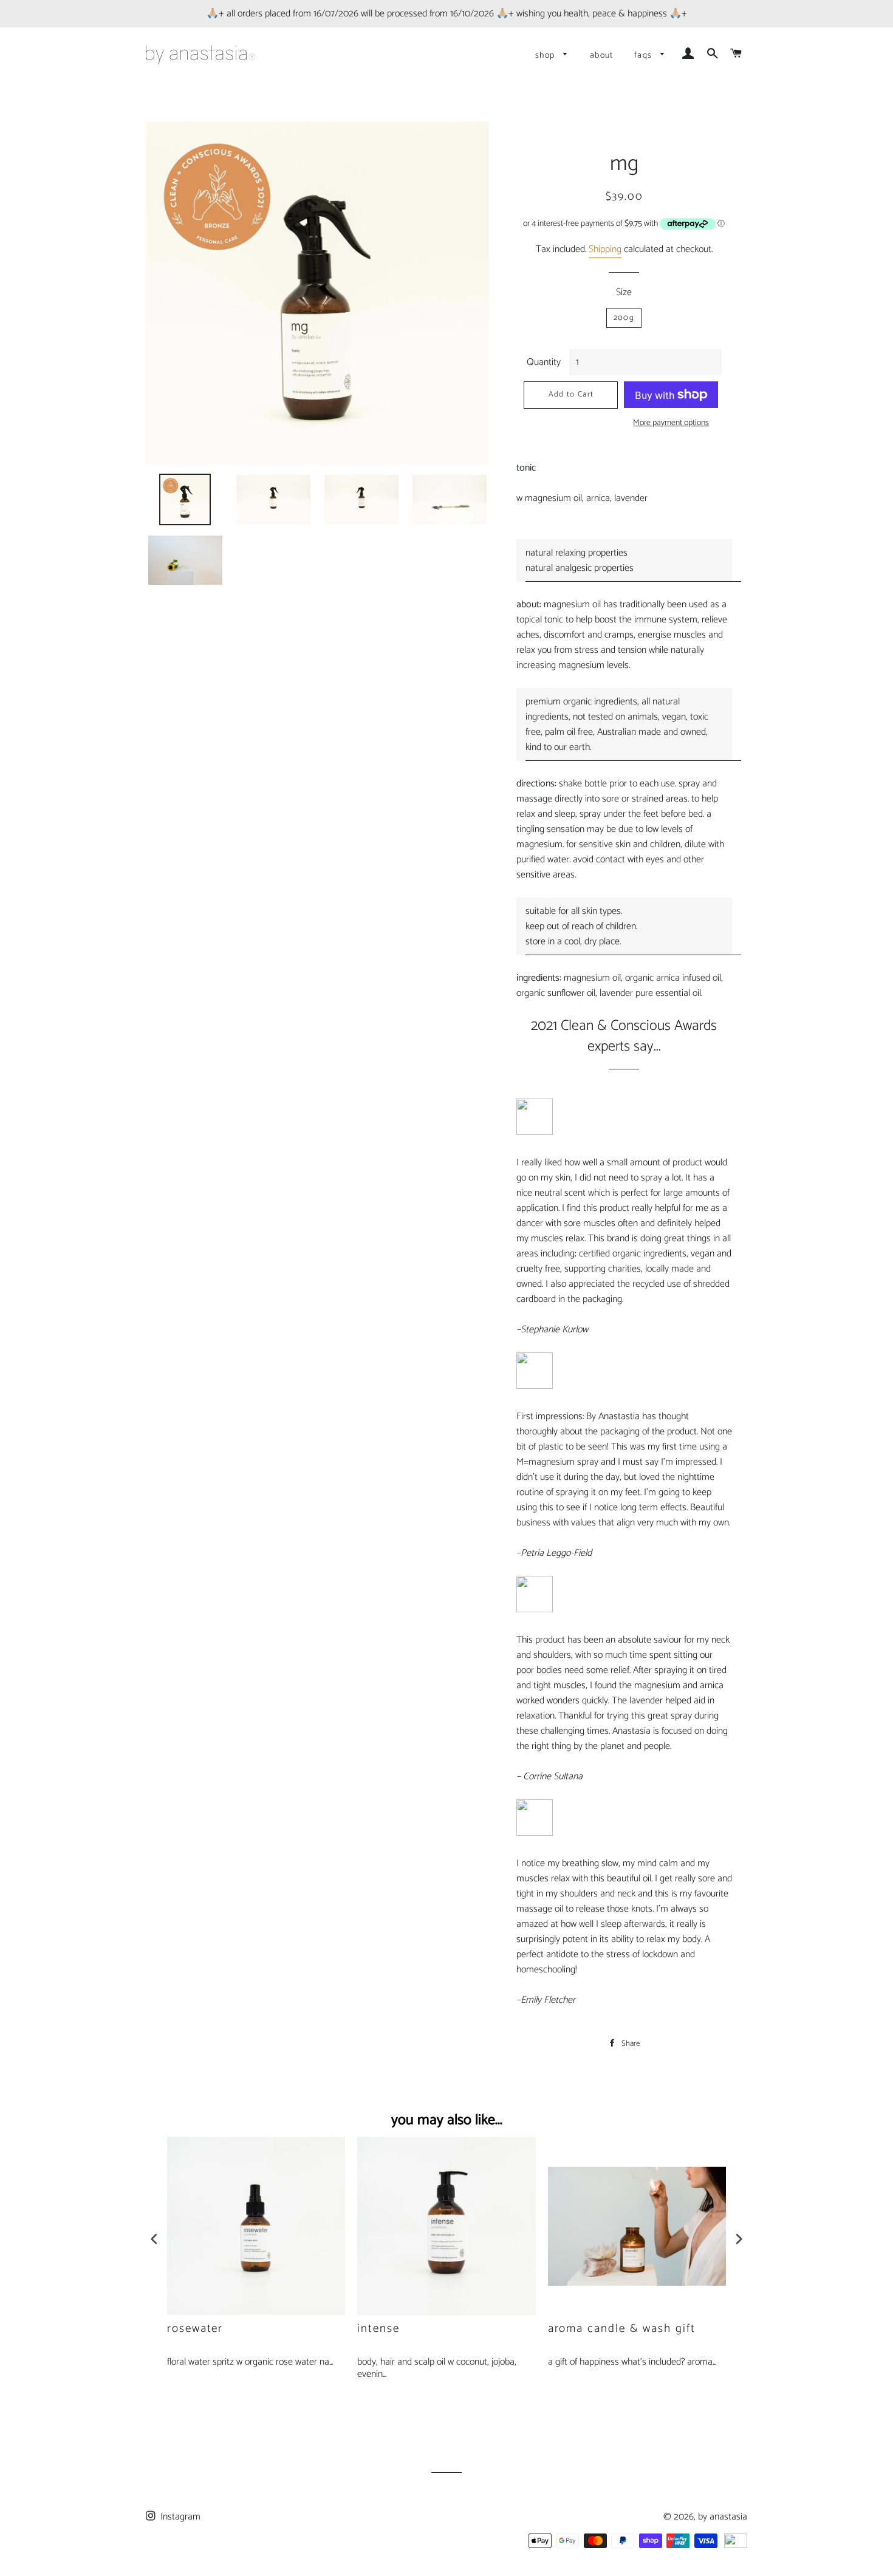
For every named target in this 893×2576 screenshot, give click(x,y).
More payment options (671, 423)
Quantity (544, 362)
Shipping (605, 249)
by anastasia (723, 2517)
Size (624, 292)
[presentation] (154, 2241)
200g (624, 318)
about (602, 56)
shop (546, 56)
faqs (645, 56)
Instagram (179, 2517)
